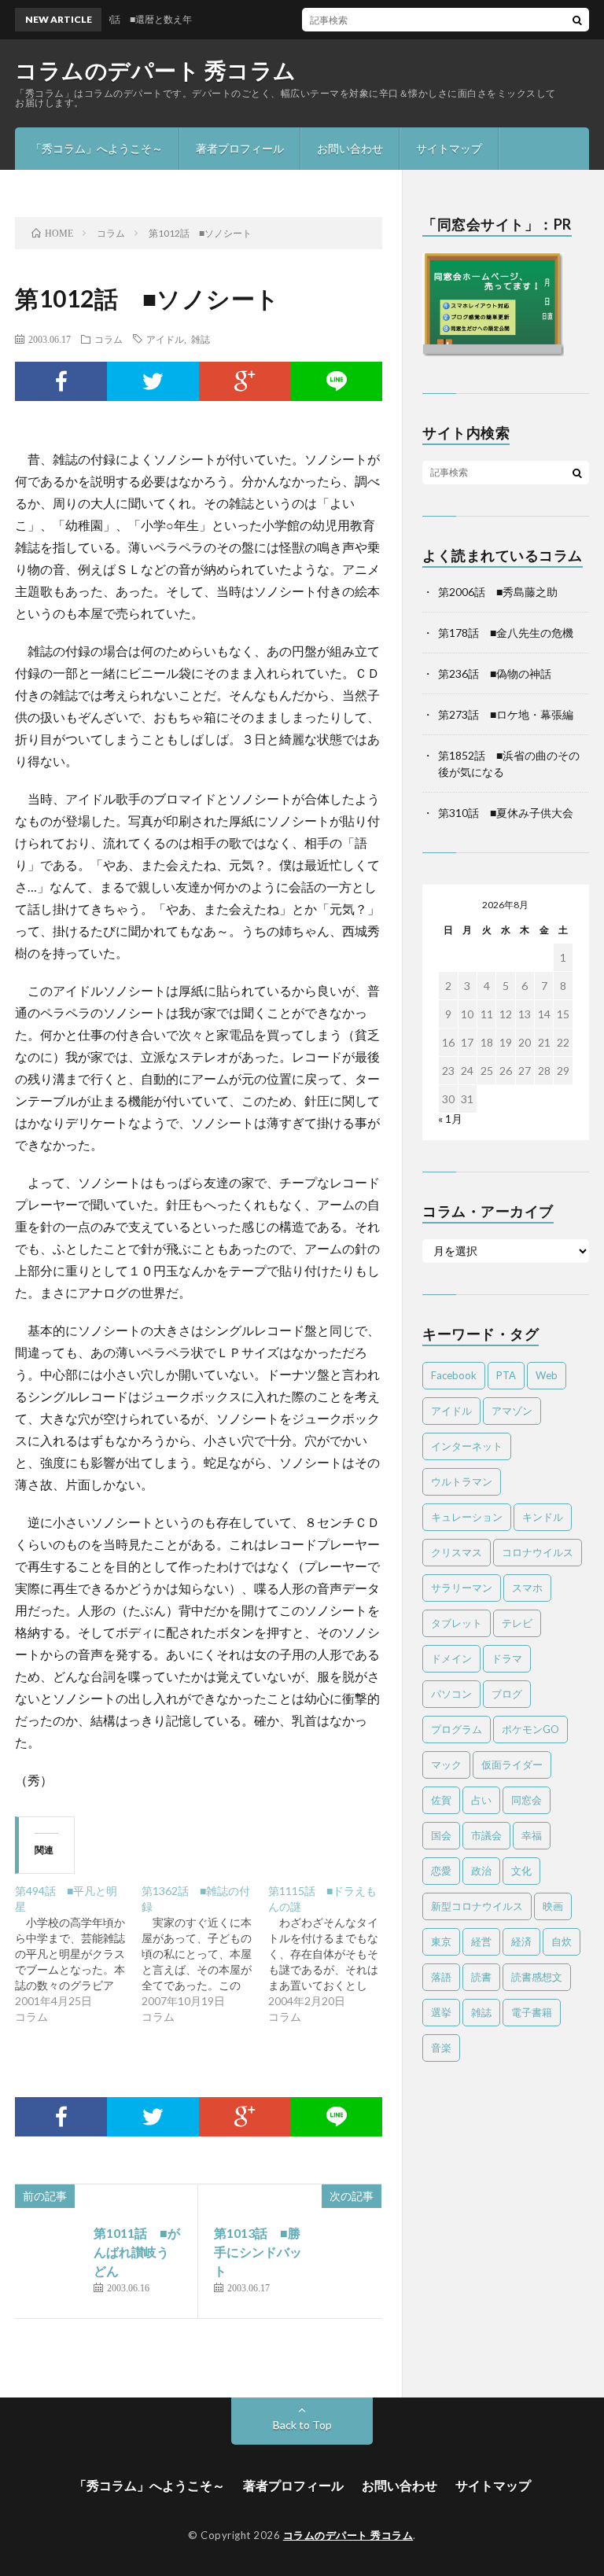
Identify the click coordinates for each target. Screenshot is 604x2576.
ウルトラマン (462, 1481)
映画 (553, 1906)
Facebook (454, 1375)
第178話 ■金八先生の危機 (506, 633)
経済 (521, 1941)
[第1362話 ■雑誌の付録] (205, 1954)
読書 (481, 1977)
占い (481, 1800)
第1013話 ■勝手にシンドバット (258, 2252)
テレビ (517, 1623)
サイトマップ (449, 148)
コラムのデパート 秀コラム (156, 70)
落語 (441, 1977)
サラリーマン (462, 1588)
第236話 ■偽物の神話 (495, 673)
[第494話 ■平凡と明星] (78, 1954)
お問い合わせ (350, 148)
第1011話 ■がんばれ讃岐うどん (137, 2252)
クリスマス (457, 1552)
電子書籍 (532, 2012)
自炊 (562, 1941)
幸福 (532, 1835)
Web (547, 1375)
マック (446, 1765)
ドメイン (451, 1658)
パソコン (451, 1694)
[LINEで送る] (336, 381)
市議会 (486, 1835)
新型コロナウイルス (477, 1906)
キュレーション (467, 1517)
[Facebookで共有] (61, 381)
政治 (481, 1871)
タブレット (457, 1623)
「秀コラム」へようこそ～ (97, 148)
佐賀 (441, 1800)
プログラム (457, 1729)
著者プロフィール (240, 148)
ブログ (507, 1694)
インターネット (467, 1446)
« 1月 (450, 1119)
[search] (577, 20)
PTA (506, 1375)
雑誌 (201, 339)
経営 (481, 1941)
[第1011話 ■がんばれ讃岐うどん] (50, 2259)
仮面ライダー (512, 1765)
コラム (109, 339)
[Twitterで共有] (153, 381)
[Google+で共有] (245, 381)
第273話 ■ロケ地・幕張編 (506, 714)
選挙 (441, 2012)
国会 (441, 1835)
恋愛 (441, 1871)
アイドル (165, 339)
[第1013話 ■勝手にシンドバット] (346, 2259)
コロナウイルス (538, 1552)
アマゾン (512, 1411)
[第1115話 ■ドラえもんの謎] (331, 1954)
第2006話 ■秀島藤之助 (498, 592)
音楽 (441, 2048)
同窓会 (527, 1800)
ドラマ (507, 1658)
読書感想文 (537, 1977)
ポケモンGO (530, 1729)
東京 (441, 1941)
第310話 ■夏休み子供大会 (506, 813)
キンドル (543, 1517)
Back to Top (302, 2425)
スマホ (527, 1588)
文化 (521, 1871)
